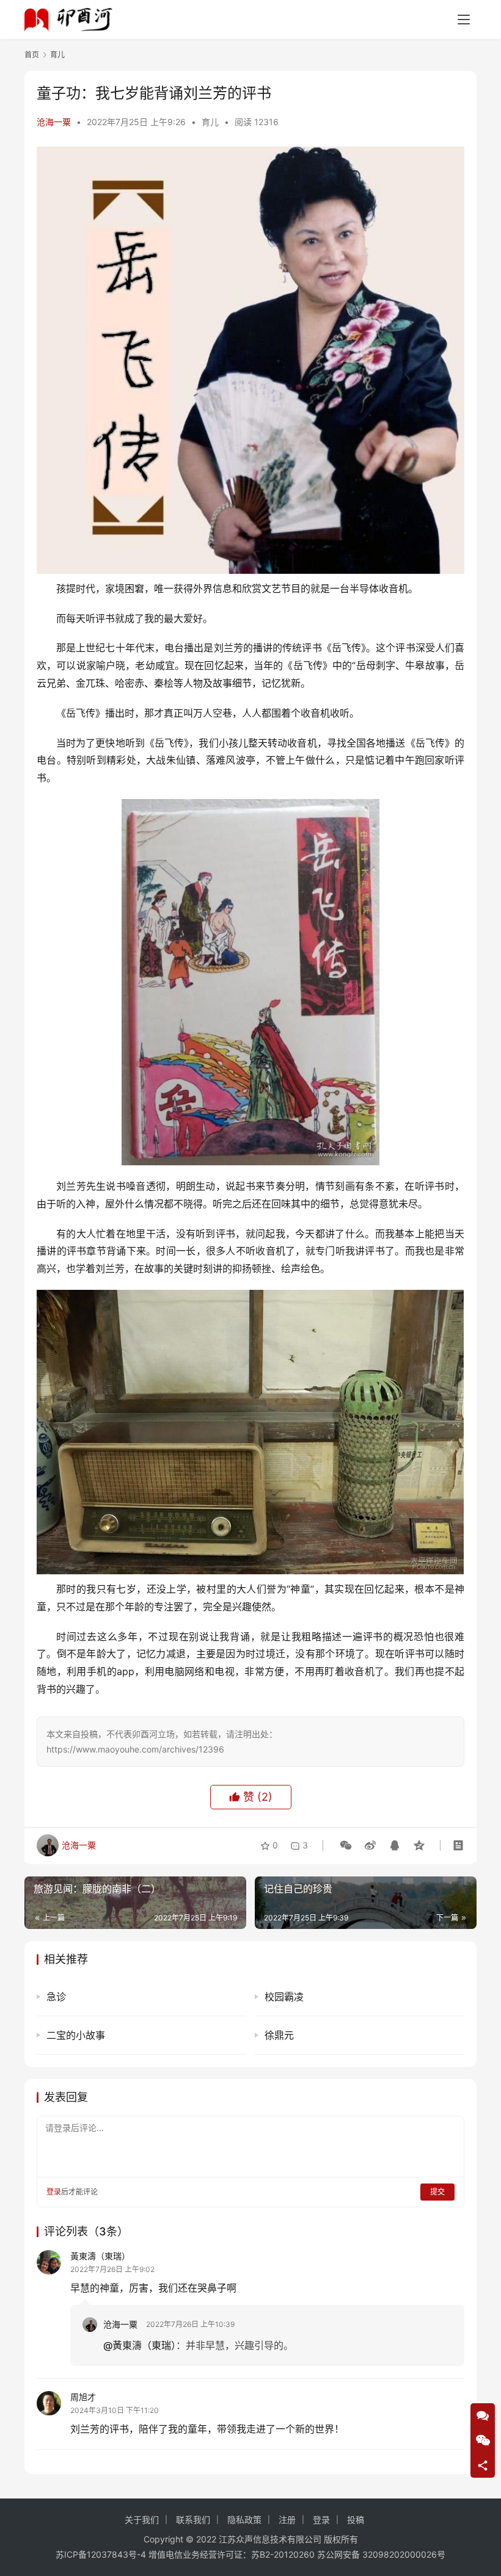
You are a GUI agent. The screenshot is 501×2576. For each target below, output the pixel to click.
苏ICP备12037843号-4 (101, 2554)
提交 (437, 2192)
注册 (287, 2520)
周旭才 (83, 2397)
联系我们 (193, 2520)
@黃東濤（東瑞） (140, 2345)
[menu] (464, 20)
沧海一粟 (54, 122)
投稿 (356, 2520)
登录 (54, 2192)
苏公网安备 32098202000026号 (381, 2554)
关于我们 (142, 2520)
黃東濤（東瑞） (100, 2256)
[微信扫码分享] (346, 1845)
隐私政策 (244, 2520)
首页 (32, 55)
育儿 (210, 122)
